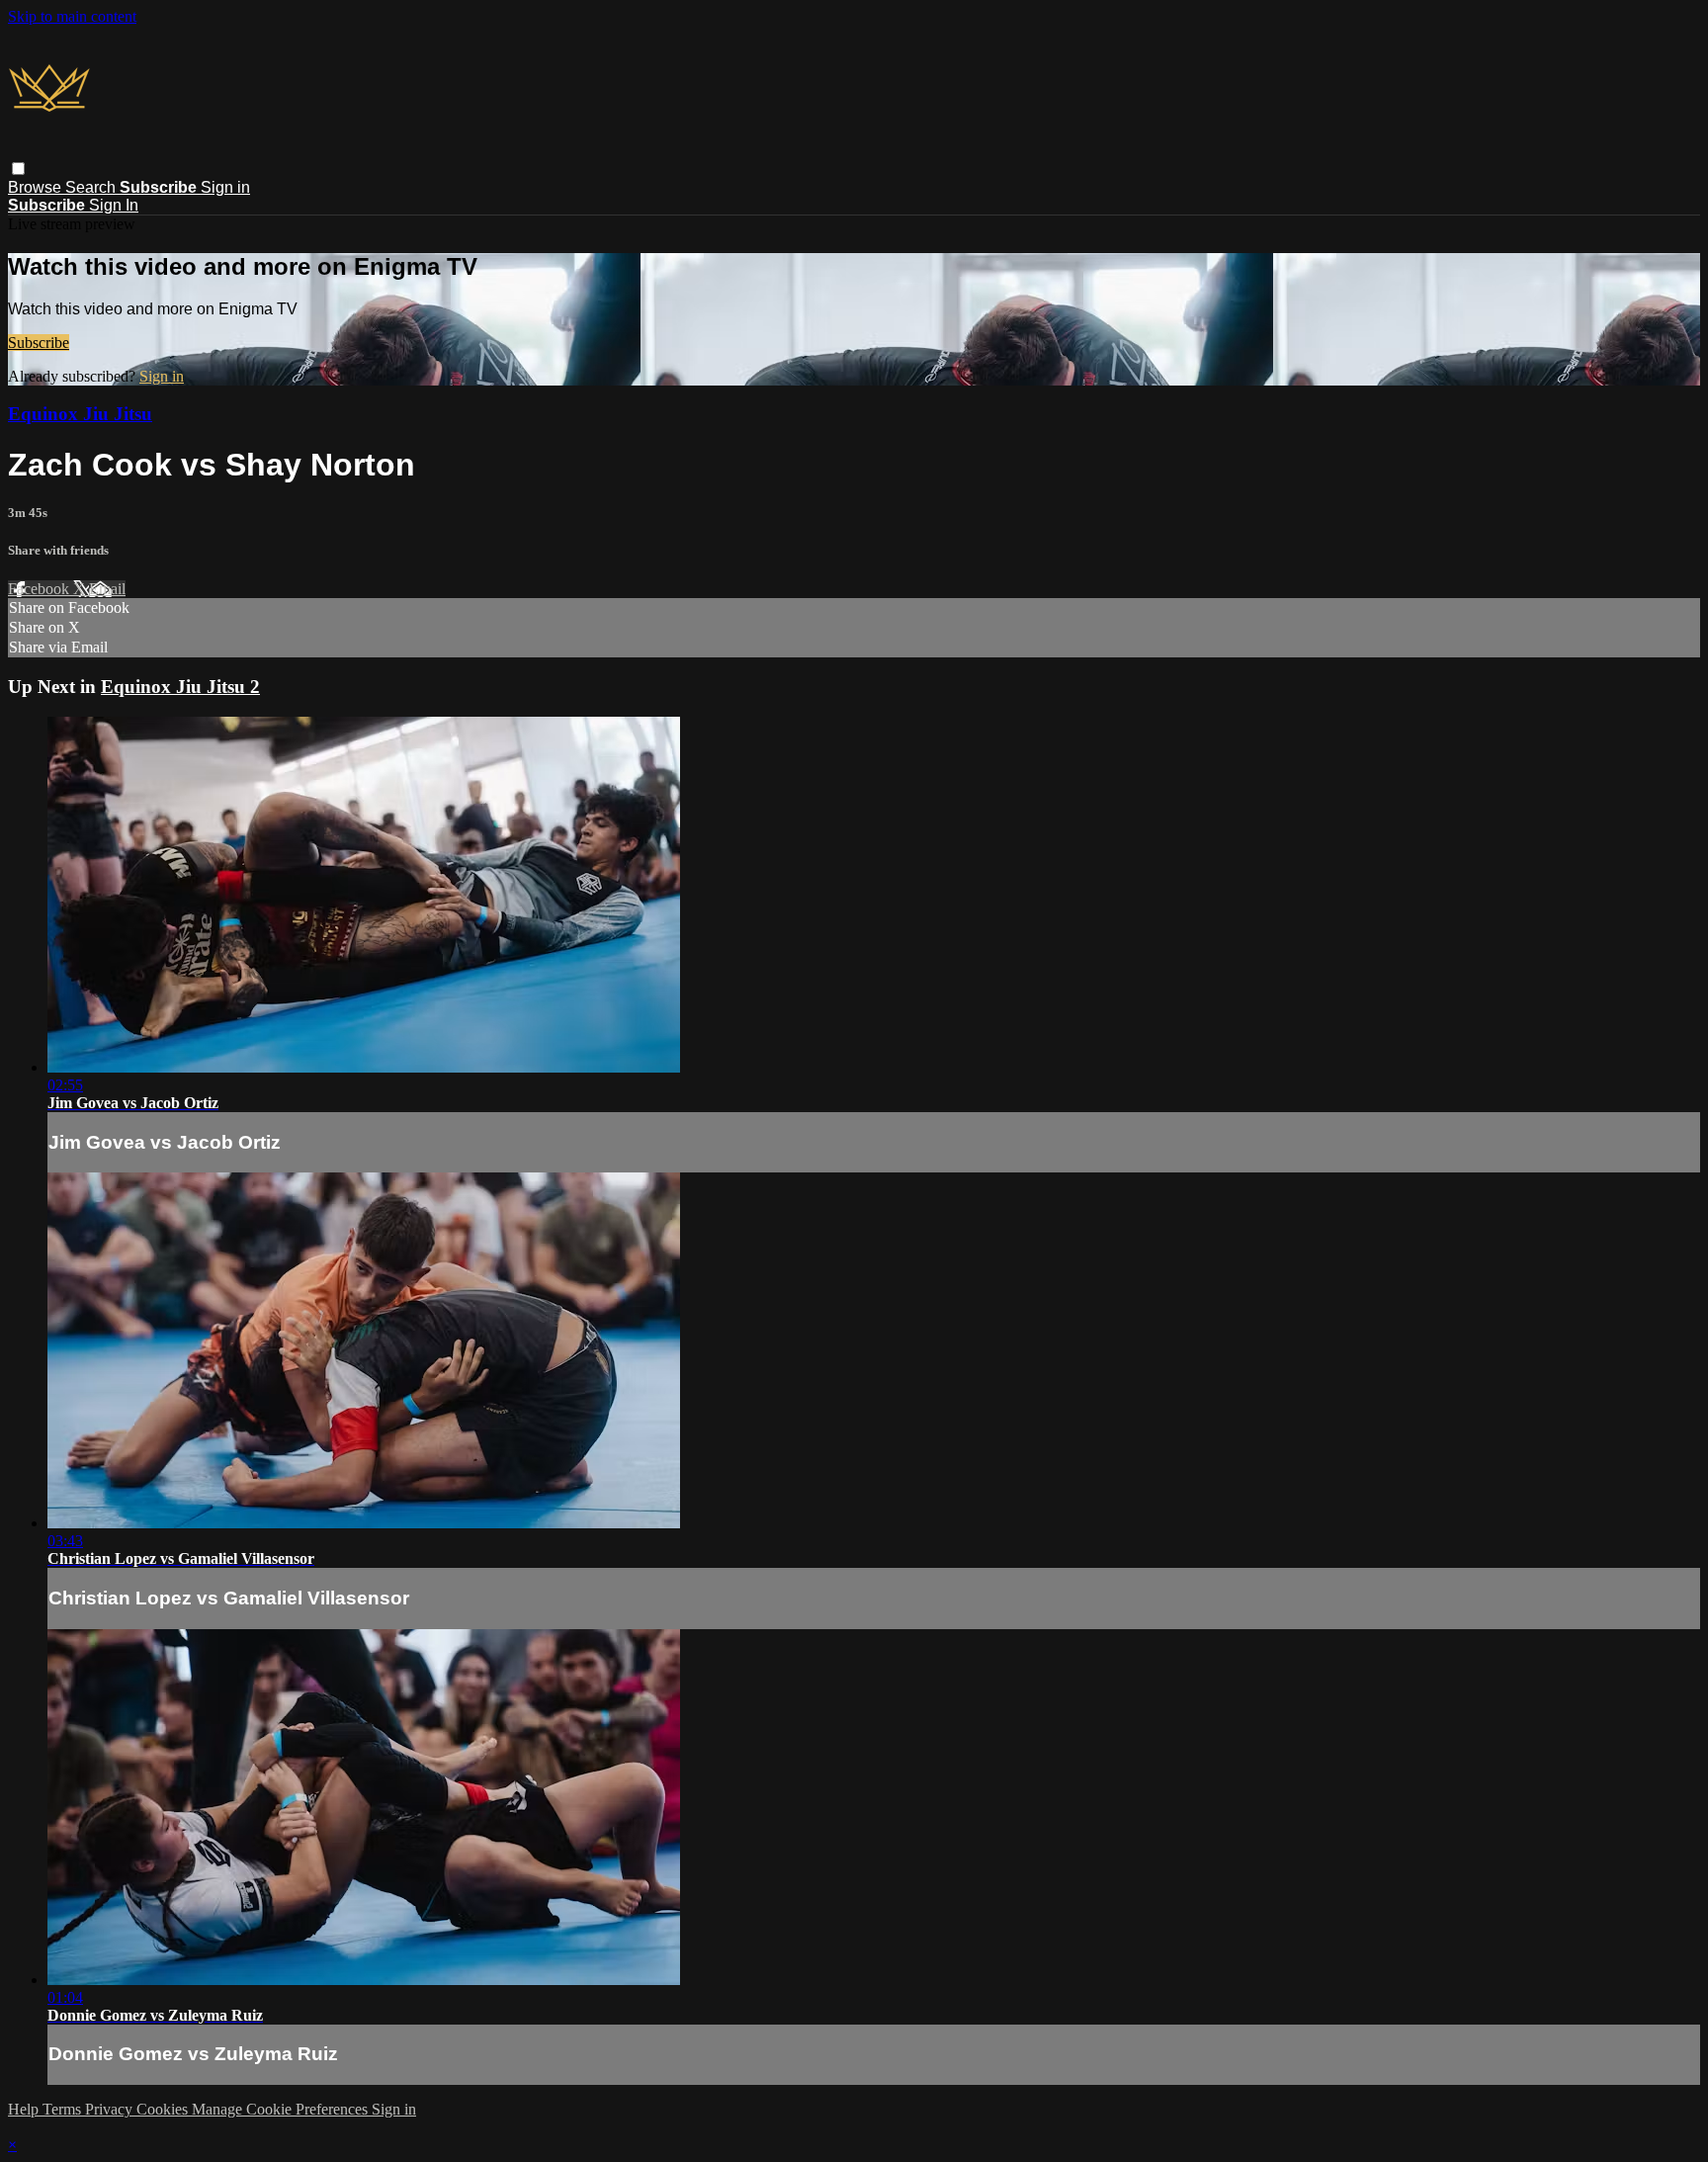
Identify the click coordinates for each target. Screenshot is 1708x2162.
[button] (18, 169)
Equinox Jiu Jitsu (80, 414)
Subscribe (39, 343)
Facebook (41, 589)
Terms (64, 2109)
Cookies (164, 2109)
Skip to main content (72, 16)
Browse (37, 187)
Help (25, 2109)
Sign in (225, 187)
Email (107, 589)
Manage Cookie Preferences (282, 2109)
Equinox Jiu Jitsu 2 (180, 687)
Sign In (114, 205)
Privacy (111, 2109)
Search (92, 187)
